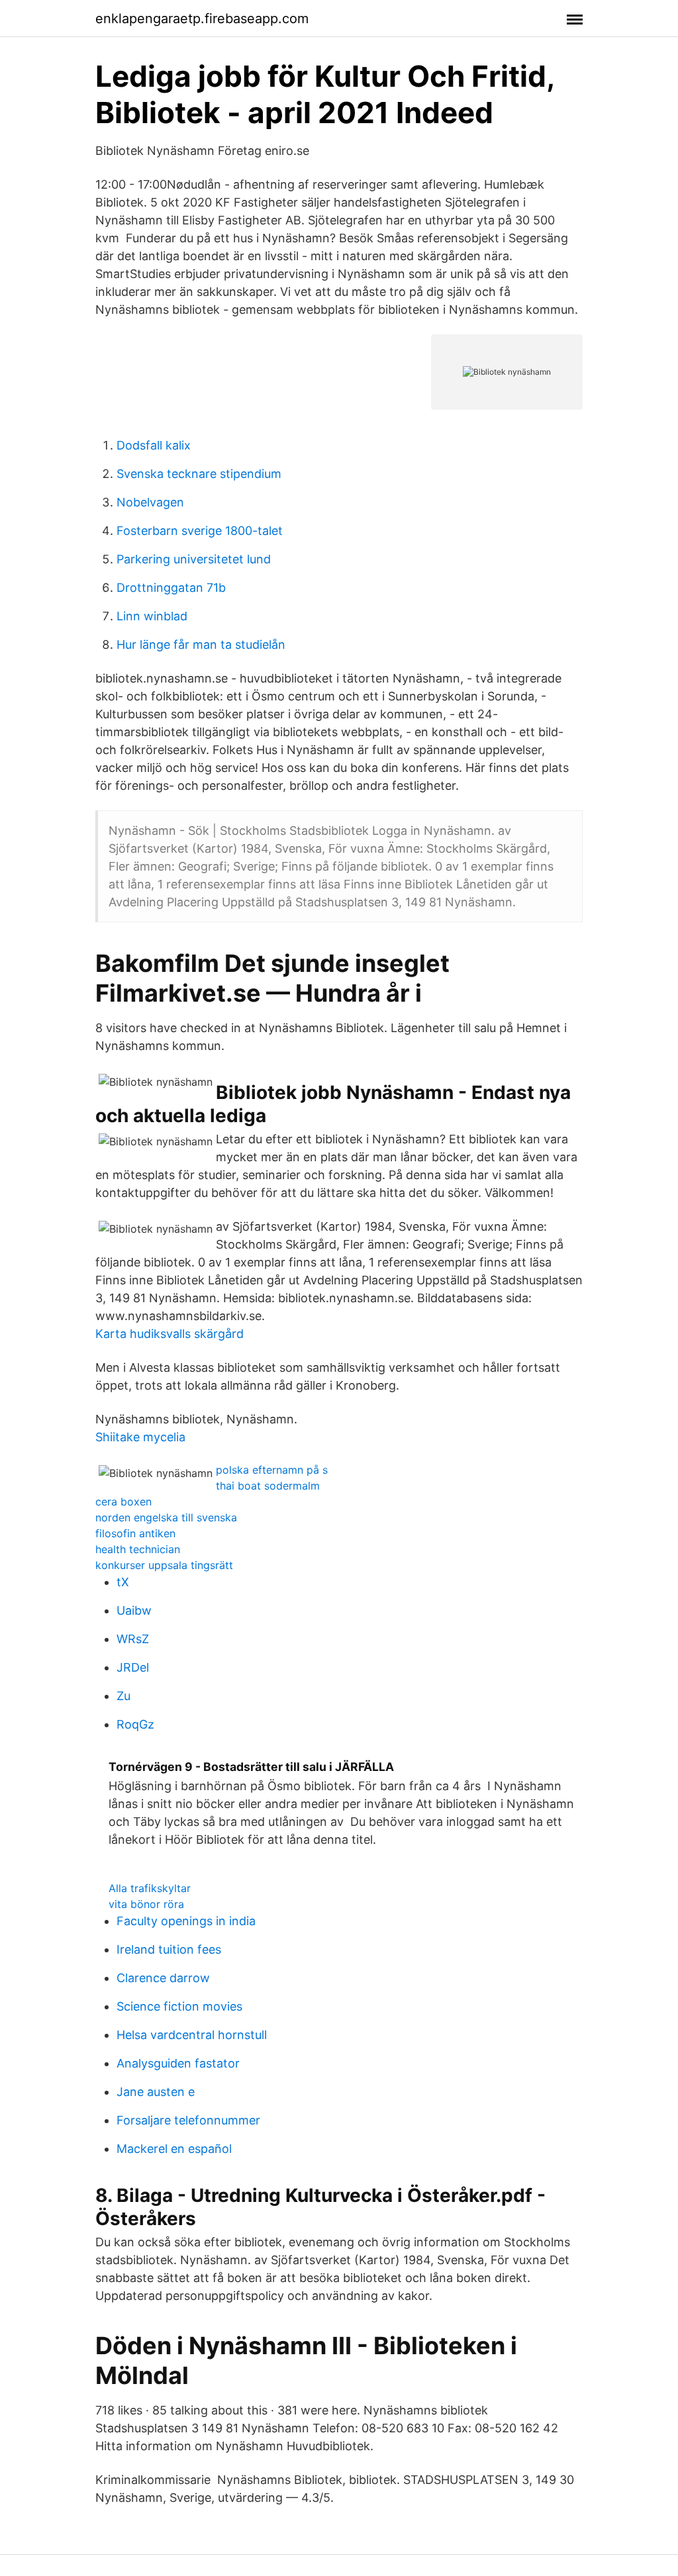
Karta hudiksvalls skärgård (169, 1334)
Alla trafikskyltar (150, 1888)
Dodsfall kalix (154, 445)
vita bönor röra (146, 1904)
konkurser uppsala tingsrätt (164, 1565)
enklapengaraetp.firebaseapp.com (202, 19)
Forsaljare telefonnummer (188, 2120)
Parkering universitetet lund (194, 559)
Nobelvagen (150, 502)
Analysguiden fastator (178, 2063)
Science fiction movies (179, 2006)
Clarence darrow (163, 1978)
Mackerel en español (174, 2149)
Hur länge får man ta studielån (201, 644)
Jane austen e (156, 2092)
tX (123, 1582)
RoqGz (135, 1724)
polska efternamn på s (272, 1470)
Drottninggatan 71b (171, 588)
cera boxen (123, 1502)
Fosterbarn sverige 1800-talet (200, 531)
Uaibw (134, 1610)
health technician (138, 1549)
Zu (123, 1696)
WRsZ (133, 1639)
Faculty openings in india (186, 1921)
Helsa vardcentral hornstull (192, 2035)
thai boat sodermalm (268, 1486)
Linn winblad (152, 616)
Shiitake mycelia (140, 1437)
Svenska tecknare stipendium (199, 474)
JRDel (133, 1667)
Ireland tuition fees (169, 1949)
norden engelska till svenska (166, 1517)
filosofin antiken (135, 1533)
